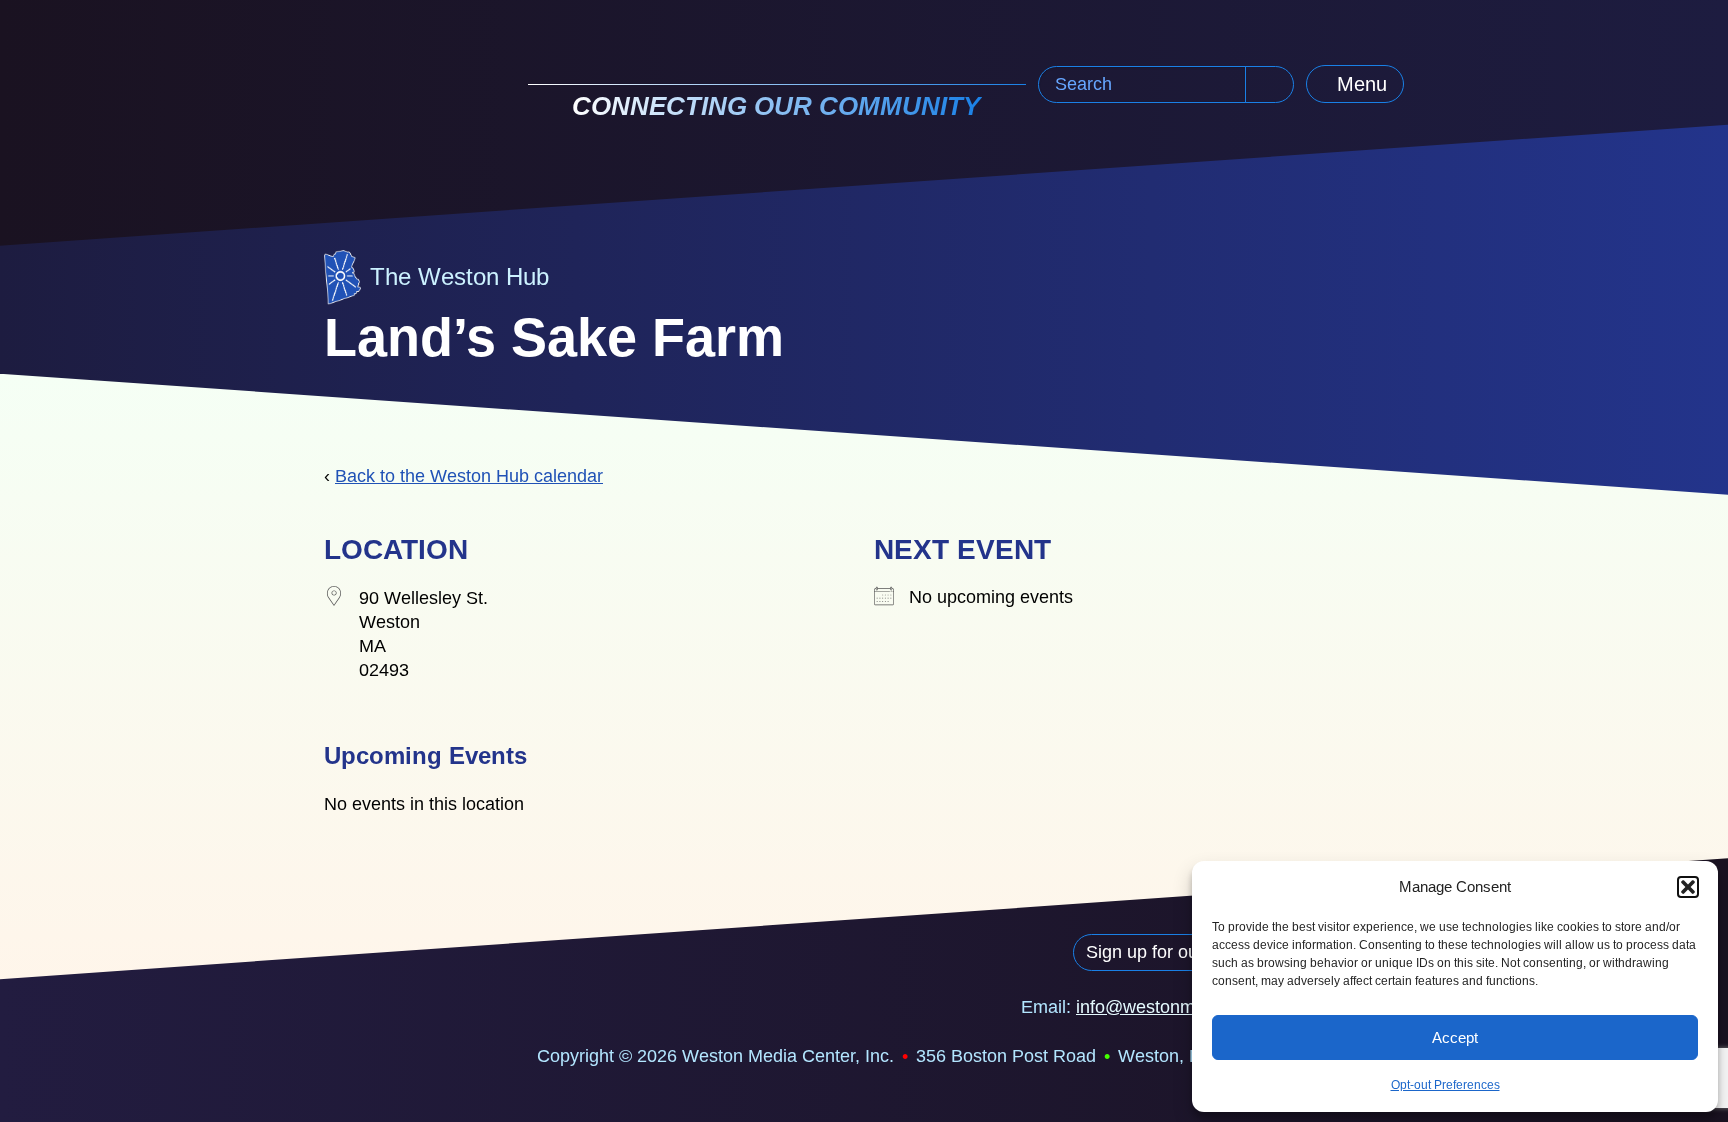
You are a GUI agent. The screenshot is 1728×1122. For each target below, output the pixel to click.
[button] (1688, 887)
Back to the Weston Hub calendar (469, 476)
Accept (1455, 1037)
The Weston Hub (459, 276)
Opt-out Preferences (1445, 1085)
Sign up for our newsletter (1188, 952)
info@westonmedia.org (1168, 1007)
